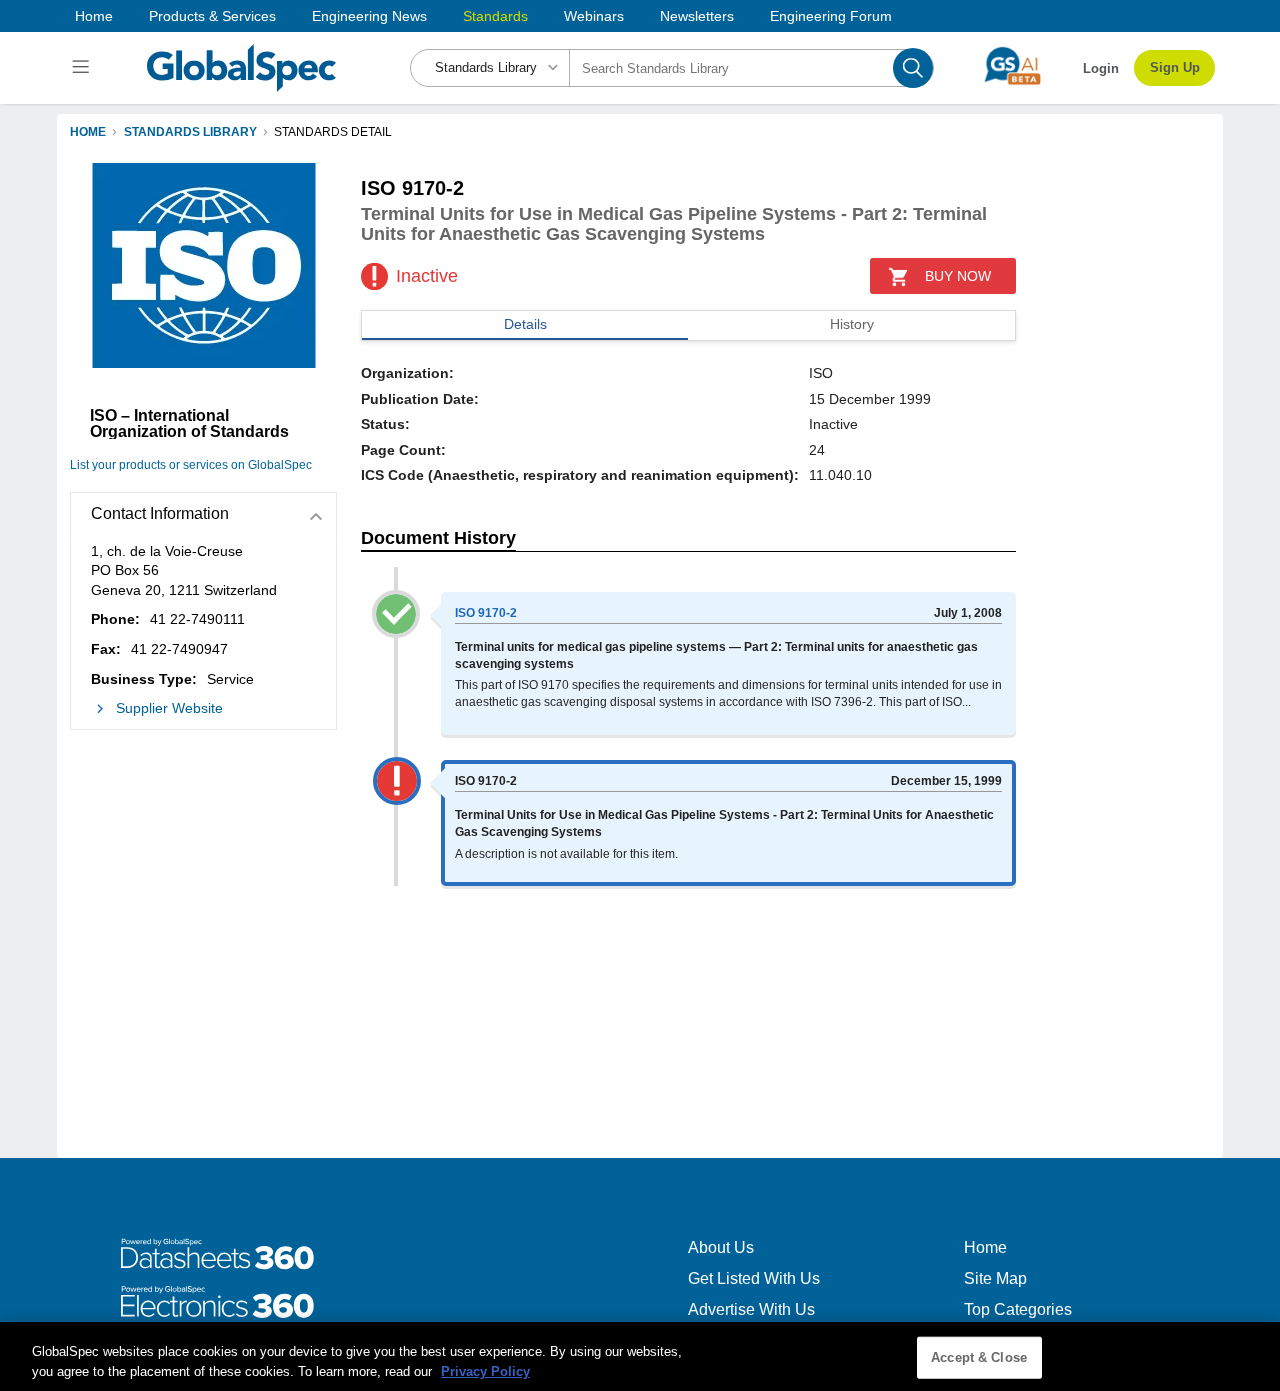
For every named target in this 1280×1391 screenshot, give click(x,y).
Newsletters (697, 16)
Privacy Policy (485, 1370)
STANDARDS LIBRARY (190, 132)
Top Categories (1018, 1309)
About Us (721, 1247)
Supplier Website (169, 708)
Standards (495, 16)
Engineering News (369, 16)
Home (94, 16)
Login (1101, 68)
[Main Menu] (83, 68)
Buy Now (958, 276)
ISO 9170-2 (486, 613)
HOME (88, 132)
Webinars (594, 16)
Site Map (995, 1278)
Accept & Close (979, 1357)
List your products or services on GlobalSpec (191, 465)
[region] (640, 1356)
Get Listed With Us (754, 1278)
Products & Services (212, 16)
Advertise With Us (751, 1309)
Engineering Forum (831, 16)
